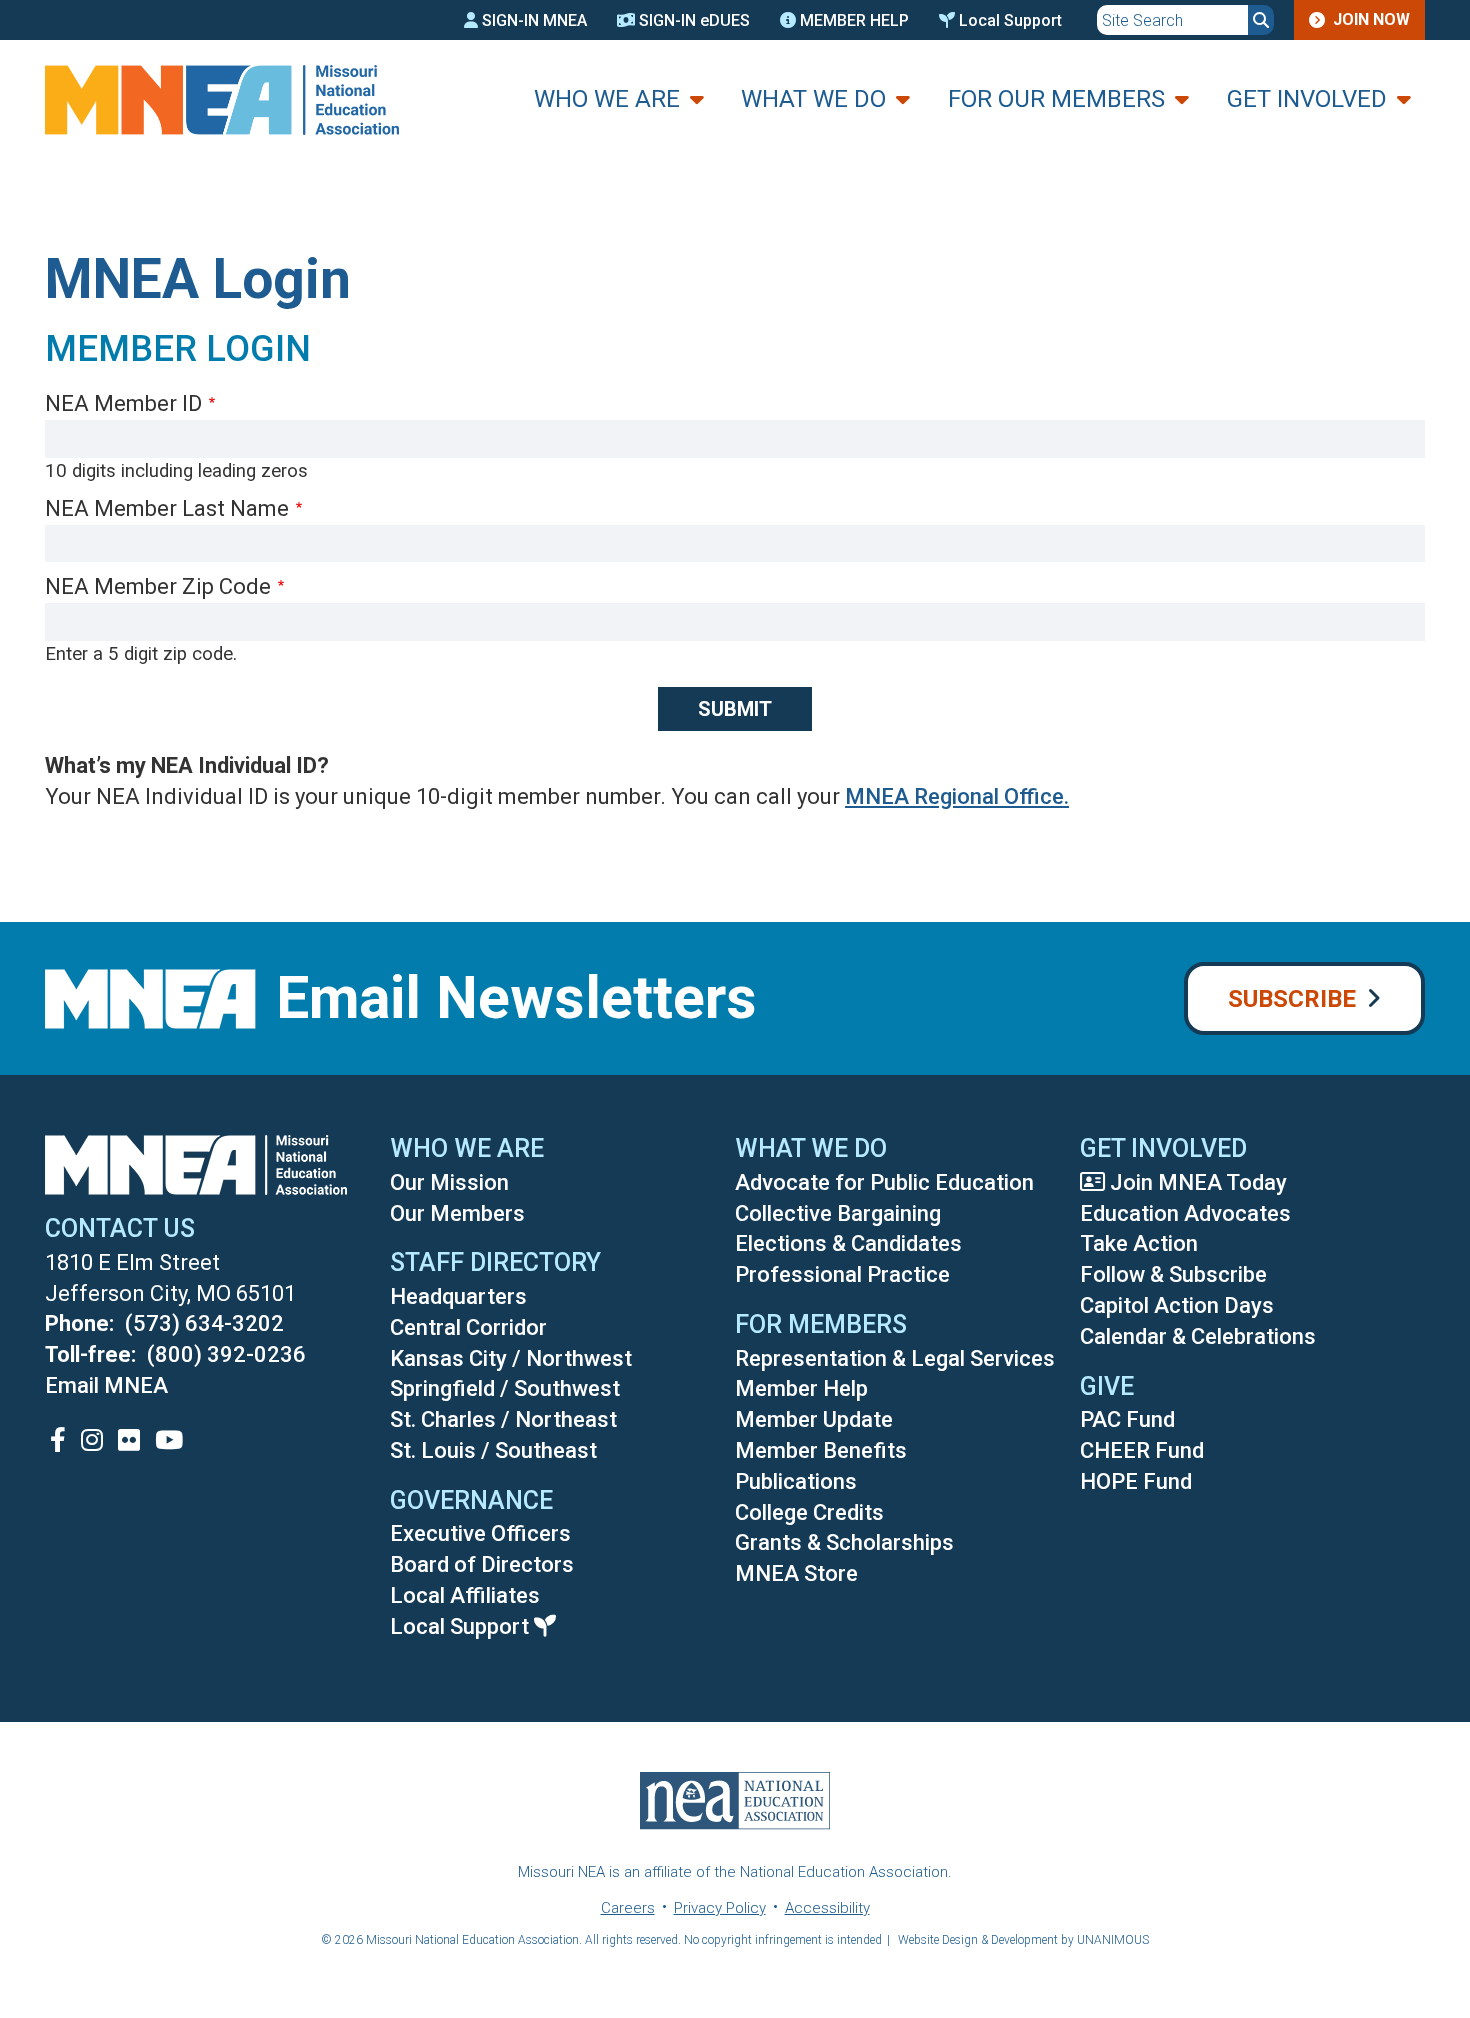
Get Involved (1307, 99)
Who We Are (607, 99)
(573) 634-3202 (204, 1323)
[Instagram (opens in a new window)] (92, 1439)
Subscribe (1292, 999)
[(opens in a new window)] (58, 1439)
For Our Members (1056, 99)
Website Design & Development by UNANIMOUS (1023, 1940)
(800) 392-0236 (226, 1354)
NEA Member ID (123, 403)
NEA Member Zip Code (158, 586)
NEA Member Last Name (167, 508)
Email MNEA (106, 1385)
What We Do (813, 99)
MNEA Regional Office (954, 796)
